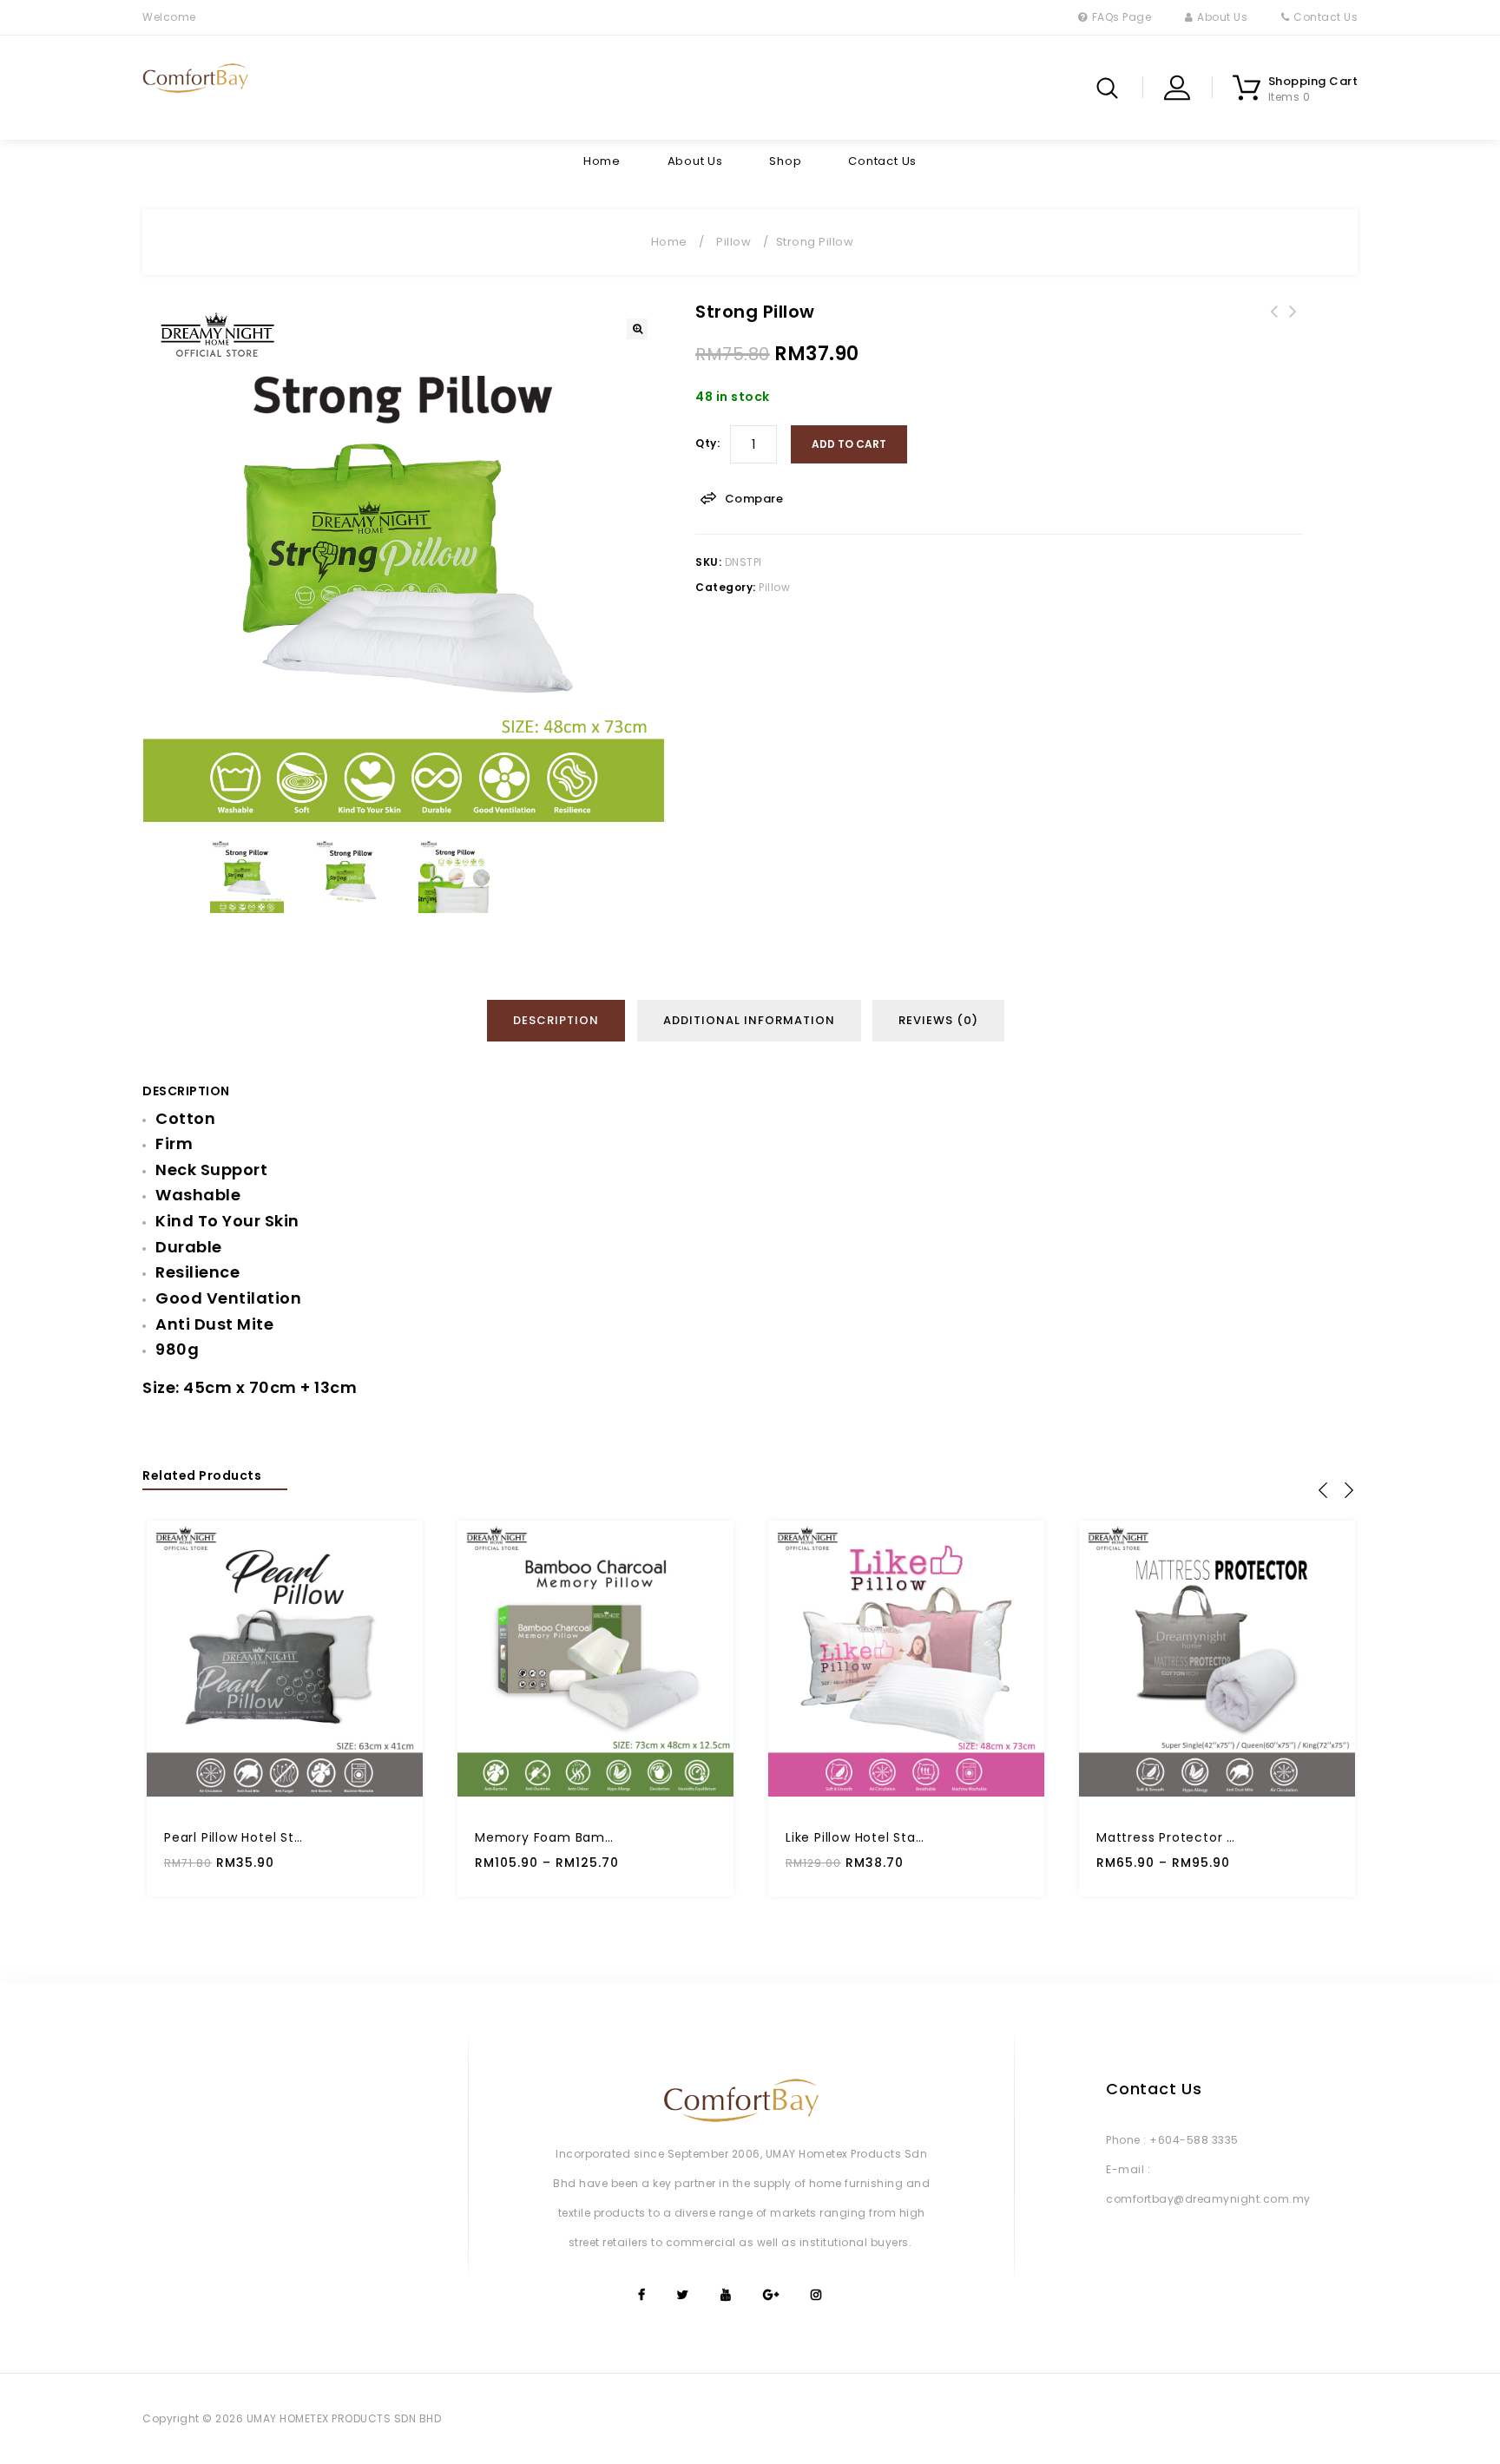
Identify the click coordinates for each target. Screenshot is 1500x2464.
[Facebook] (641, 2296)
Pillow (734, 242)
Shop (785, 161)
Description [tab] (556, 1020)
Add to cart (849, 444)
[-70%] (595, 1659)
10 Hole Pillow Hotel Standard (1274, 322)
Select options (701, 1734)
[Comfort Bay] (196, 78)
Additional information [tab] (749, 1020)
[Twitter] (682, 2296)
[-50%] (285, 1659)
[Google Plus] (770, 2296)
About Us (1222, 17)
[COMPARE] (390, 1773)
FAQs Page (1122, 17)
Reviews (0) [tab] (938, 1020)
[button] (637, 329)
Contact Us (1326, 17)
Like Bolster (1293, 322)
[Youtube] (725, 2296)
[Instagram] (815, 2296)
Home (602, 161)
